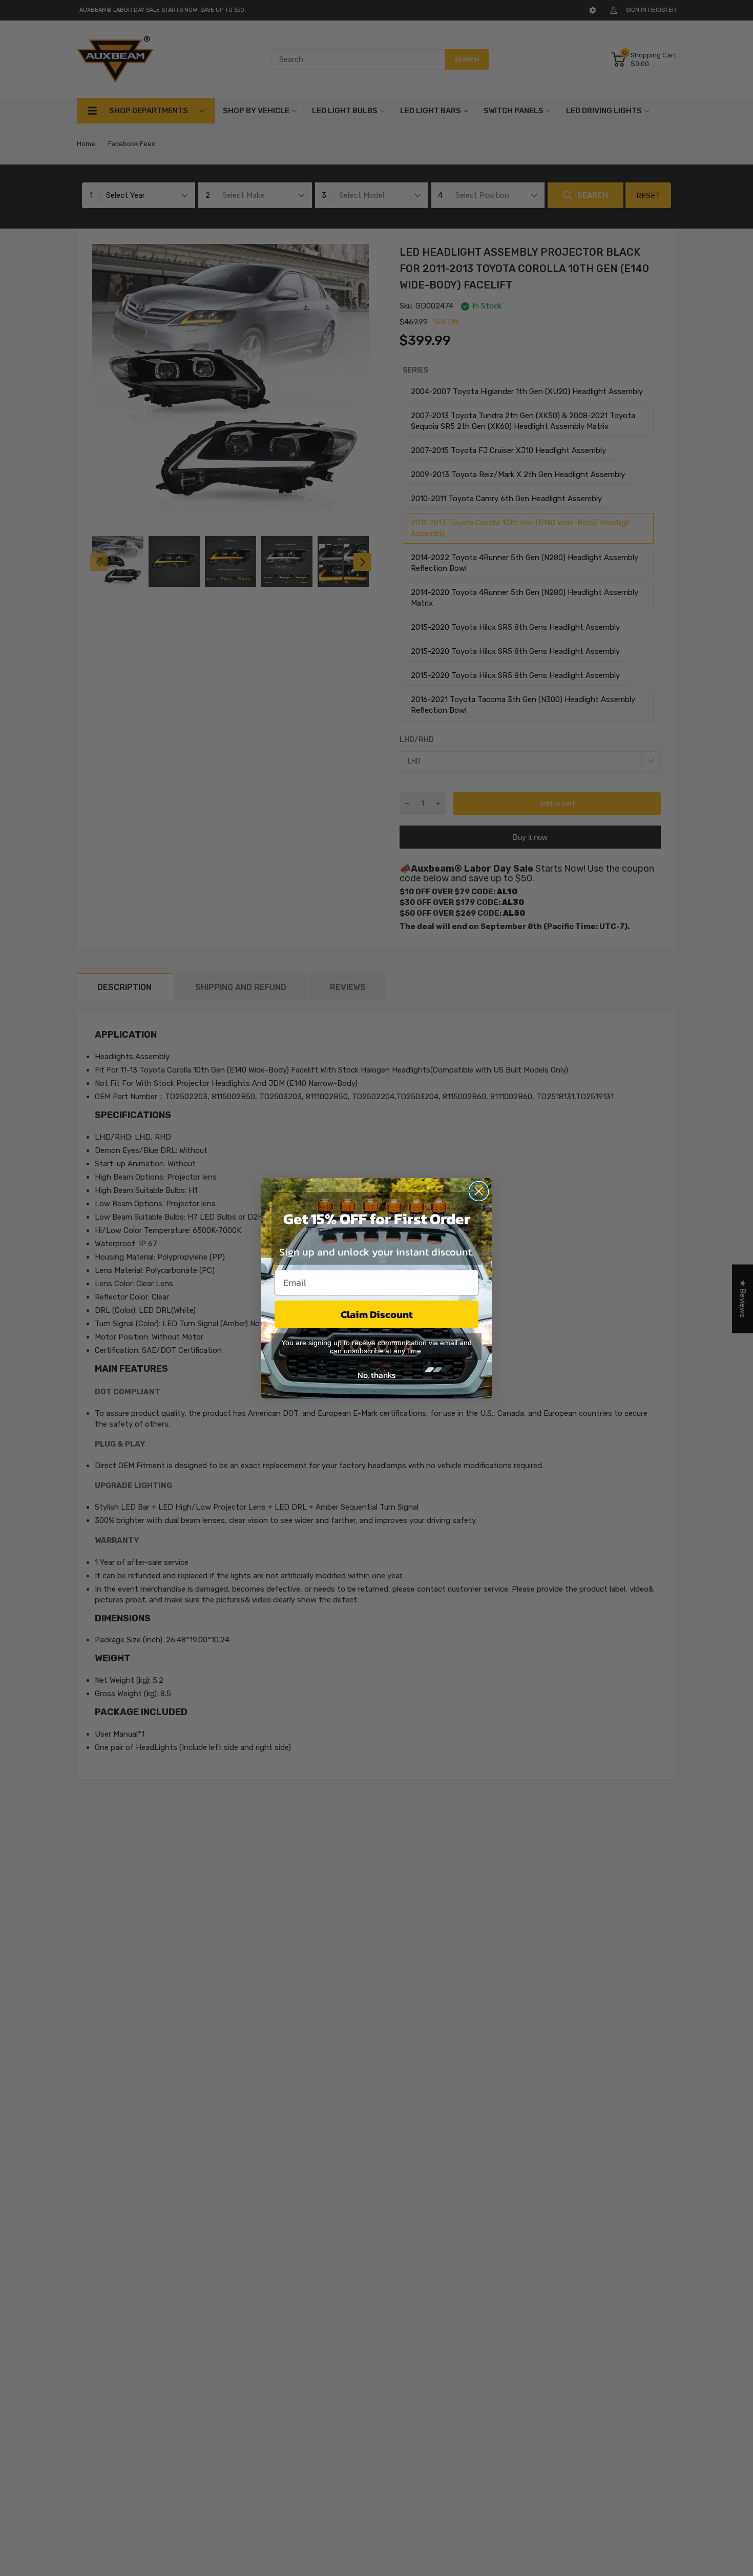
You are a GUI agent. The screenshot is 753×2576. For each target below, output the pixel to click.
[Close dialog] (479, 1191)
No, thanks (376, 1375)
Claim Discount (377, 1314)
